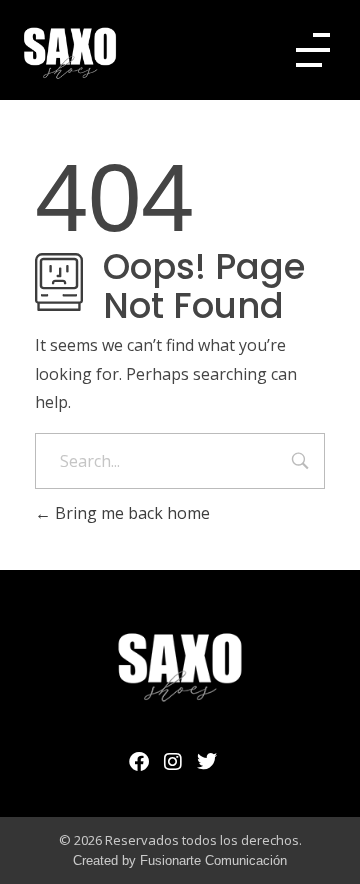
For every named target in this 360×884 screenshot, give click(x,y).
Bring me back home (130, 513)
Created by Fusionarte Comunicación (180, 860)
